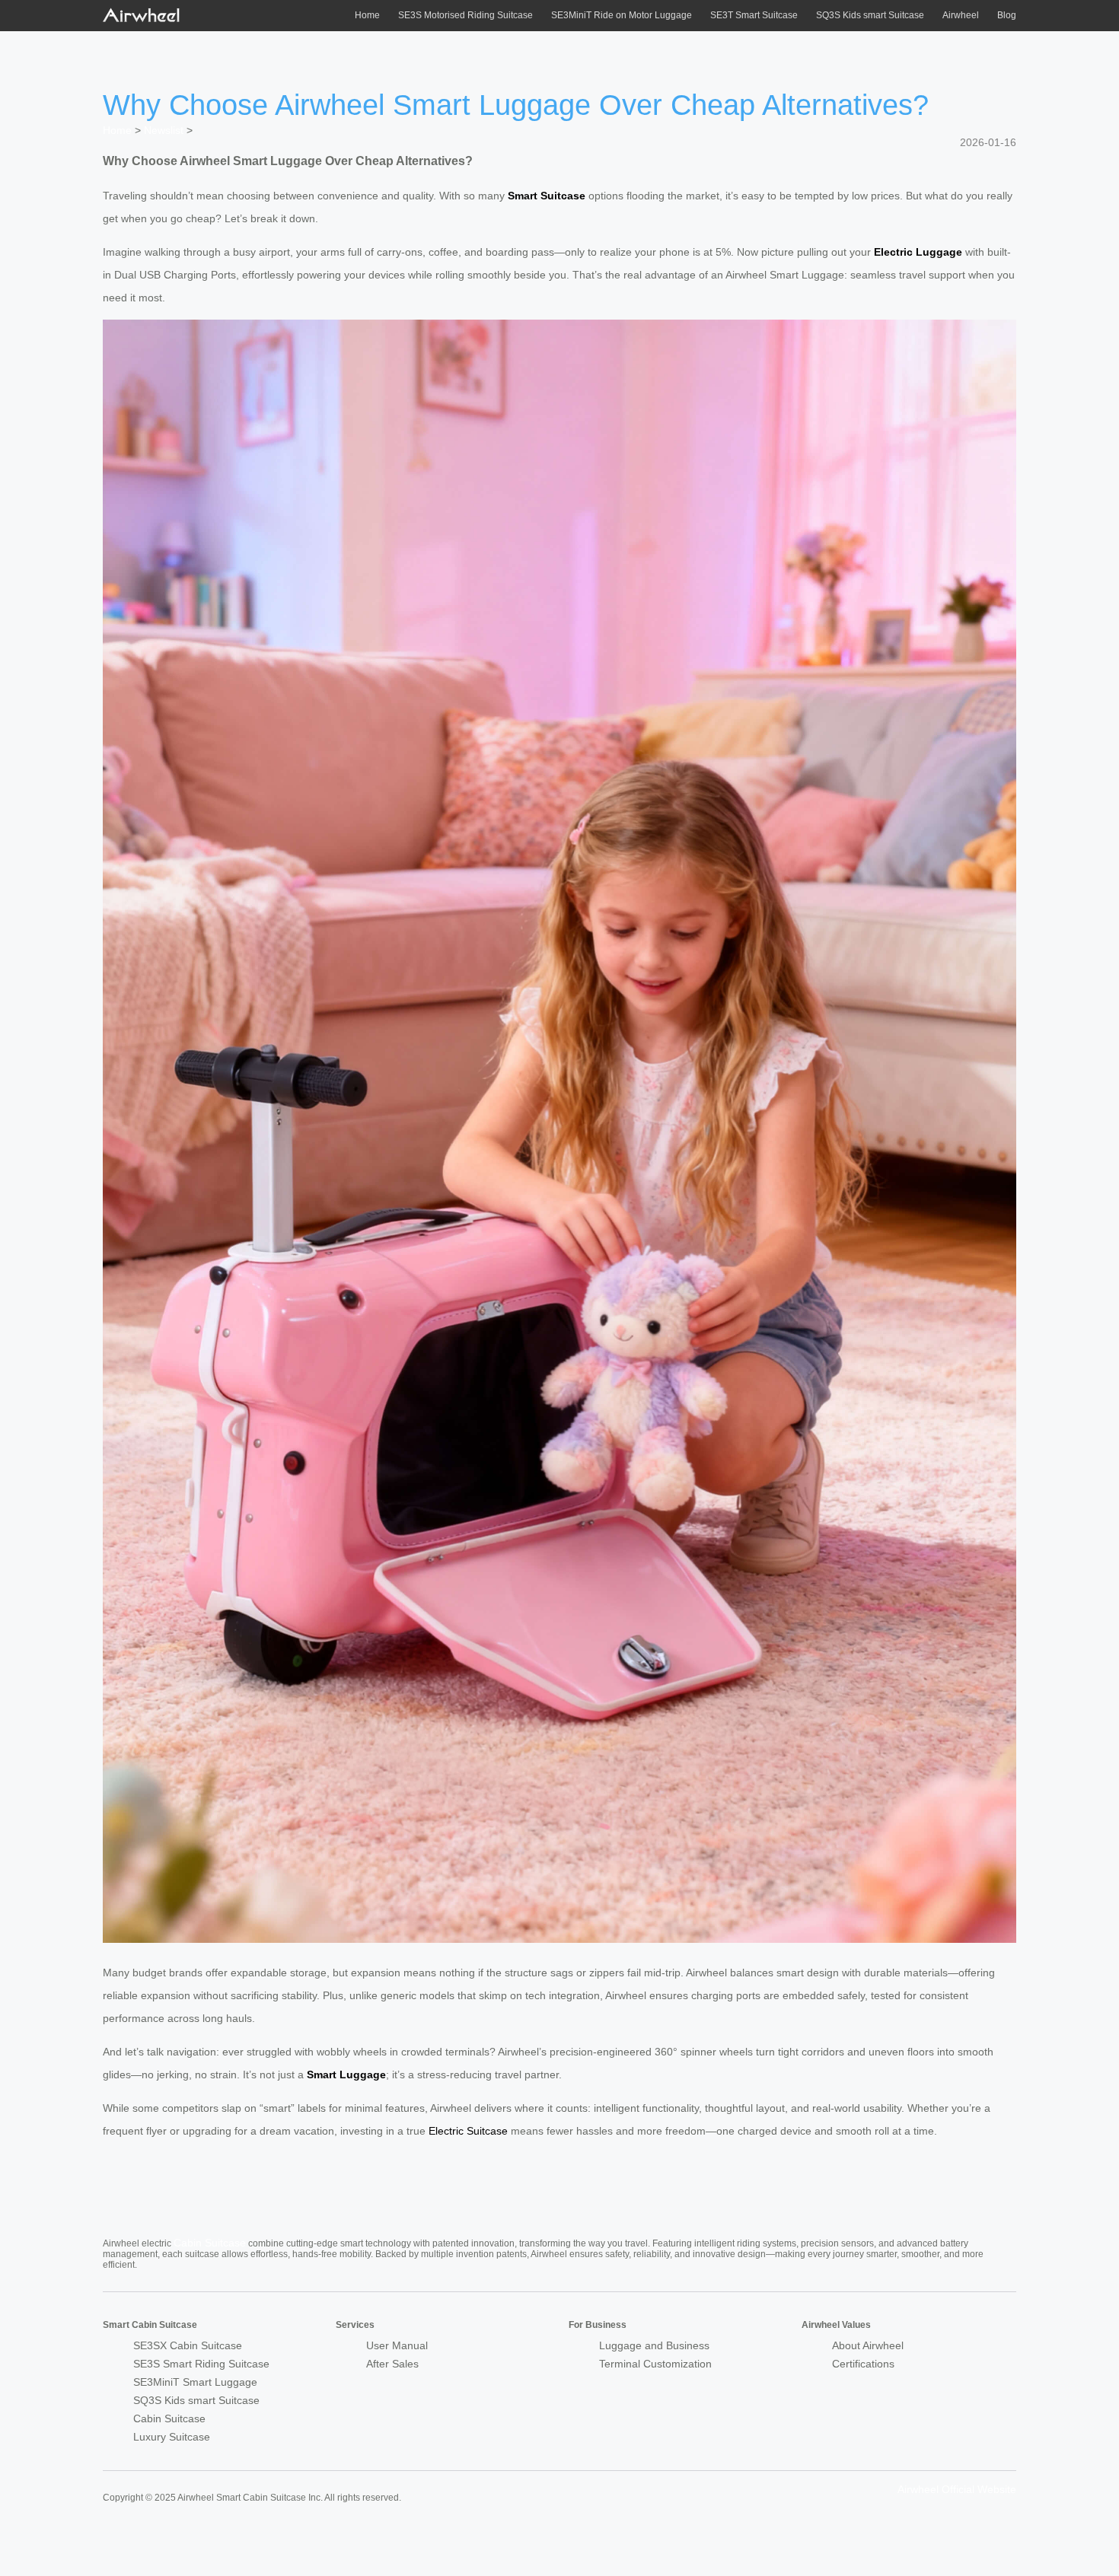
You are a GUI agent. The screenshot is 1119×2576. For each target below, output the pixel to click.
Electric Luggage (918, 252)
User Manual (397, 2345)
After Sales (392, 2364)
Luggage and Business (654, 2345)
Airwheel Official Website (957, 2489)
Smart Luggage (346, 2074)
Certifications (863, 2364)
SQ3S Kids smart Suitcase (870, 15)
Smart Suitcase (547, 196)
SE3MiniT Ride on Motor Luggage (622, 15)
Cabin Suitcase (210, 2243)
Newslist (164, 130)
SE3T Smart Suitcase (754, 15)
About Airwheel (868, 2345)
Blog (1007, 15)
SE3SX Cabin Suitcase (188, 2345)
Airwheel (961, 15)
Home (367, 15)
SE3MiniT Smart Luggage (195, 2382)
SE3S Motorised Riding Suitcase (465, 15)
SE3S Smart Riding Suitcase (201, 2364)
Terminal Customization (655, 2364)
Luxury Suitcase (172, 2437)
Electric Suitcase (468, 2131)
